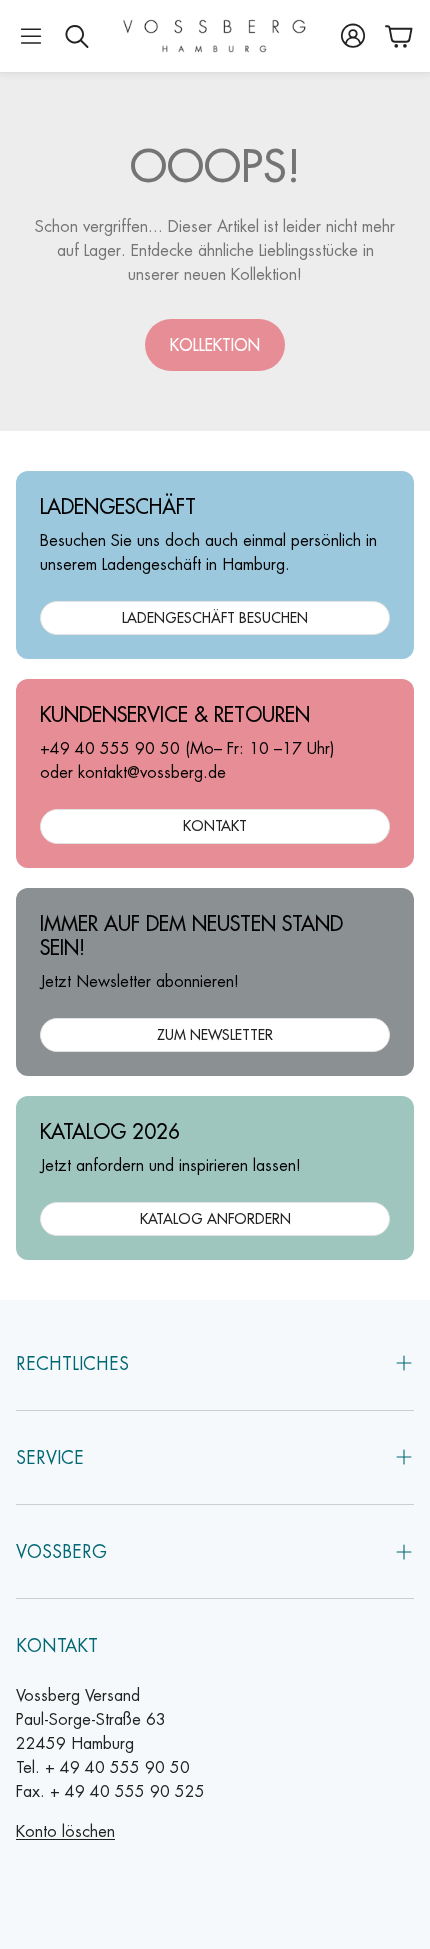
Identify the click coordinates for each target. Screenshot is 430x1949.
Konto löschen (65, 1831)
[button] (31, 36)
